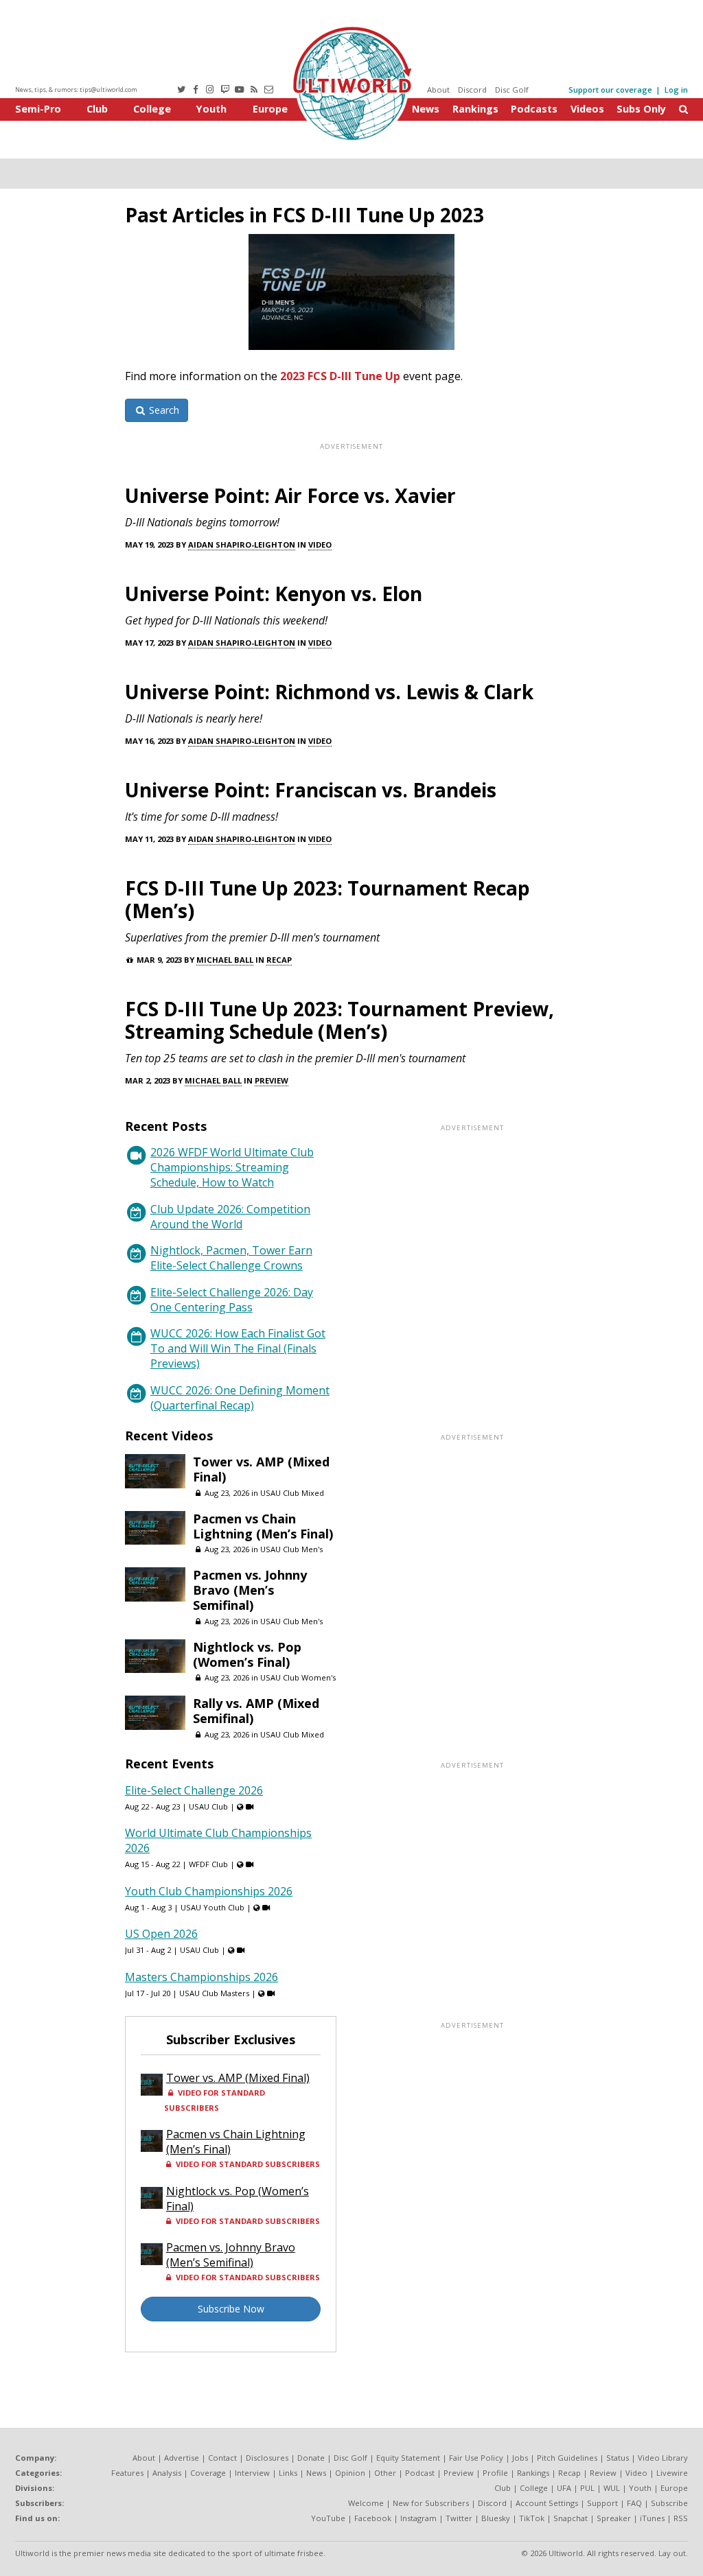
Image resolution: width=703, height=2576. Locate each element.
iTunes (652, 2518)
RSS (681, 2518)
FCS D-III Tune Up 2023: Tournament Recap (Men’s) (327, 899)
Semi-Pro (38, 109)
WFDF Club (208, 1864)
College (152, 109)
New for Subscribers (431, 2503)
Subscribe (669, 2503)
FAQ (634, 2503)
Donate (311, 2458)
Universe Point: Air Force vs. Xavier (290, 495)
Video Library (663, 2458)
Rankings (475, 109)
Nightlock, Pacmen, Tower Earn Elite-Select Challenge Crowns (231, 1258)
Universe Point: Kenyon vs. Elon (274, 594)
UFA (564, 2488)
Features (127, 2473)
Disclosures (267, 2458)
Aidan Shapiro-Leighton (242, 545)
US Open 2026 (161, 1934)
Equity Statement (408, 2458)
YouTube (328, 2518)
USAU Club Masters (214, 1993)
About (438, 90)
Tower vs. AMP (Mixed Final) (261, 1469)
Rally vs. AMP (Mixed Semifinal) (256, 1711)
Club (97, 109)
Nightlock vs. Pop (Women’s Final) (247, 1654)
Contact (222, 2458)
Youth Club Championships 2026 (209, 1891)
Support (602, 2503)
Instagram (418, 2518)
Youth (211, 109)
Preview (272, 1080)
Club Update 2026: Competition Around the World (230, 1217)
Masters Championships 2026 (201, 1977)
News (426, 109)
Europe (270, 109)
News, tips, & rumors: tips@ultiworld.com (76, 90)
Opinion (350, 2473)
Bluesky (496, 2518)
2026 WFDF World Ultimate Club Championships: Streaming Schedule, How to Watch (232, 1167)
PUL (587, 2488)
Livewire (672, 2473)
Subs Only (641, 109)
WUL (612, 2488)
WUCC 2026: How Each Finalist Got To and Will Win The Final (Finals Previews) (238, 1348)
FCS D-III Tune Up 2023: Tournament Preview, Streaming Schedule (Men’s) (339, 1020)
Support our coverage (610, 90)
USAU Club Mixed (292, 1493)
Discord (472, 90)
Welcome (366, 2503)
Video (320, 545)
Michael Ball (225, 960)
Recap (279, 960)
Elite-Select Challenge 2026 (194, 1790)
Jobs (520, 2458)
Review (603, 2473)
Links (288, 2473)
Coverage (208, 2473)
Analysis (167, 2473)
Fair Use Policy (476, 2458)
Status (618, 2458)
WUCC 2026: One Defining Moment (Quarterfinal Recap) (240, 1398)
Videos (587, 109)
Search (163, 410)
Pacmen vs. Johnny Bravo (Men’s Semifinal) (250, 1590)
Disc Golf (512, 90)
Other (385, 2473)
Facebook (373, 2518)
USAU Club (208, 1806)
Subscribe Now (231, 2309)
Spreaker (614, 2518)
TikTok (532, 2518)
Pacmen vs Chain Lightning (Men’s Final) (263, 1526)
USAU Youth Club (212, 1907)
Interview (252, 2473)
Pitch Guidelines (567, 2458)
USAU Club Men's (291, 1549)
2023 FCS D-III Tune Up (340, 376)
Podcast (420, 2473)
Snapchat (571, 2518)
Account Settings (547, 2503)
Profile (495, 2473)
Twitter (459, 2518)
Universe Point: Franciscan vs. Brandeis (311, 790)
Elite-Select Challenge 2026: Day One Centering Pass (232, 1300)
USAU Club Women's (298, 1677)
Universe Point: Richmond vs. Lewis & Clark (329, 692)
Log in (676, 90)
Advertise (182, 2458)
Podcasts (534, 109)
